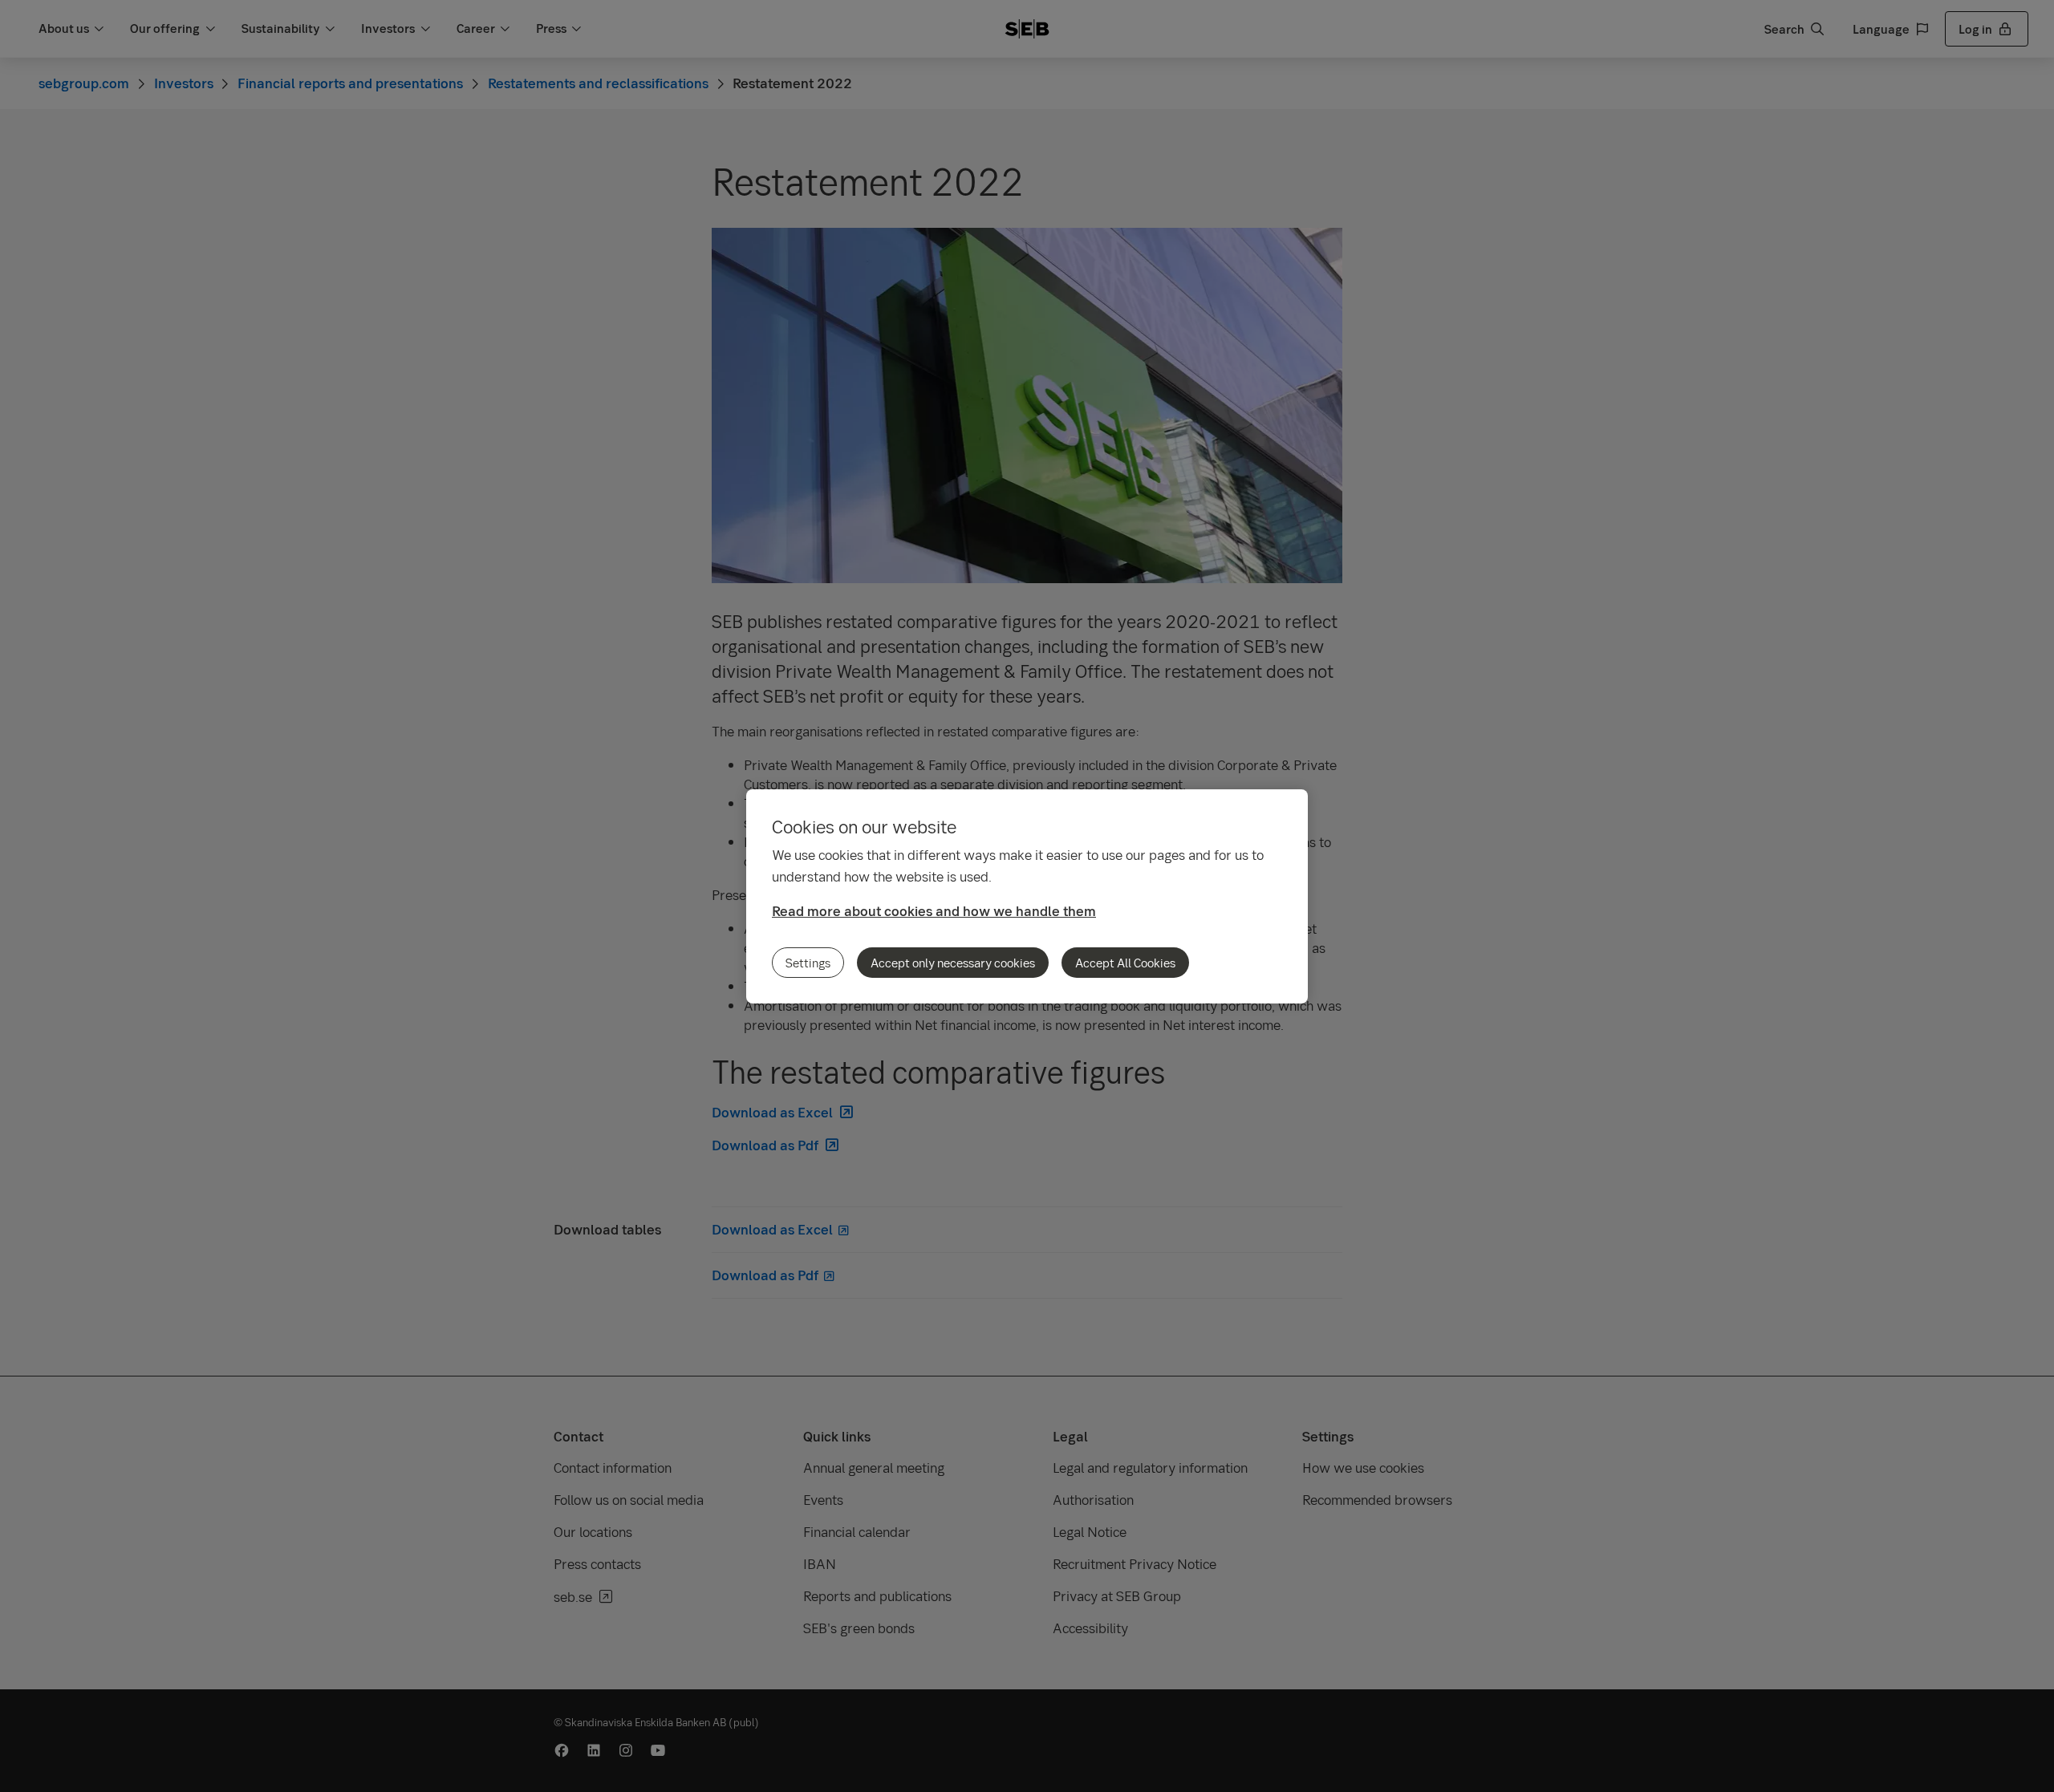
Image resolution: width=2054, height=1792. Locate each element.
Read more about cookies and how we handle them (934, 911)
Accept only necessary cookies (953, 963)
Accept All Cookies (1125, 963)
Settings (808, 963)
